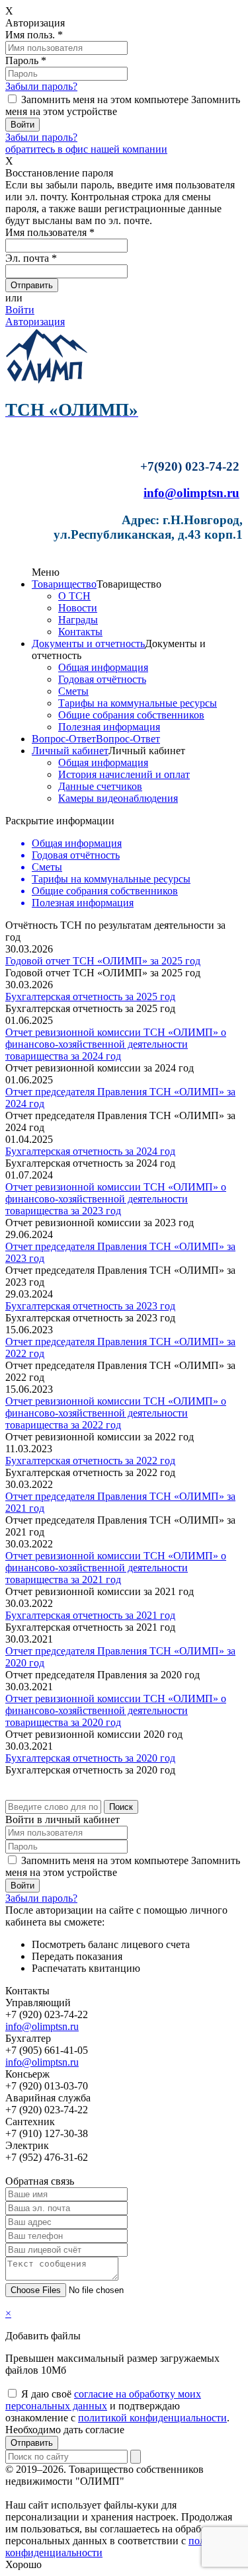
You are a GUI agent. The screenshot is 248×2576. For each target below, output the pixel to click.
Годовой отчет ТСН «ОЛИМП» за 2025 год (103, 961)
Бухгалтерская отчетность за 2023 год (90, 1306)
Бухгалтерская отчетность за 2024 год (90, 1151)
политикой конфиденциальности (152, 2418)
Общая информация (103, 667)
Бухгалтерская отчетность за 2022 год (90, 1461)
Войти (20, 310)
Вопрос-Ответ (64, 739)
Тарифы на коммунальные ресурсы (138, 703)
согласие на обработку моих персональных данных (103, 2400)
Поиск (121, 1807)
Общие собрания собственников (131, 715)
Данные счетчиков (100, 786)
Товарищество (64, 584)
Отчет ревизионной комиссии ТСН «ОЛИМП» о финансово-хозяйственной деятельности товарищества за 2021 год (116, 1568)
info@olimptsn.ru (191, 493)
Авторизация (35, 322)
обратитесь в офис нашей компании (86, 149)
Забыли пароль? (41, 86)
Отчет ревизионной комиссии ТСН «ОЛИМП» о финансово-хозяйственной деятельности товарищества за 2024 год (116, 1044)
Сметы (73, 691)
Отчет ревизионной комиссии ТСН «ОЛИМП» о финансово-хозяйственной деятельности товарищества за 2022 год (116, 1413)
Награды (78, 620)
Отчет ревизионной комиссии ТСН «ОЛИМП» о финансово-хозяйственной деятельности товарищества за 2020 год (116, 1710)
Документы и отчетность (88, 644)
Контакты (80, 632)
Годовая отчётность (102, 679)
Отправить (32, 2443)
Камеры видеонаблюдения (118, 798)
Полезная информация (109, 727)
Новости (78, 608)
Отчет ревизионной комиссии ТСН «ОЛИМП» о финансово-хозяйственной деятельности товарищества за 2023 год (116, 1199)
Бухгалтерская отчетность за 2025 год (90, 996)
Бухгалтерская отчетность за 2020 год (90, 1758)
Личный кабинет (70, 751)
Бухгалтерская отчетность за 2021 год (90, 1615)
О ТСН (74, 596)
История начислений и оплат (124, 774)
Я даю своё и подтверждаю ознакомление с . (117, 2406)
